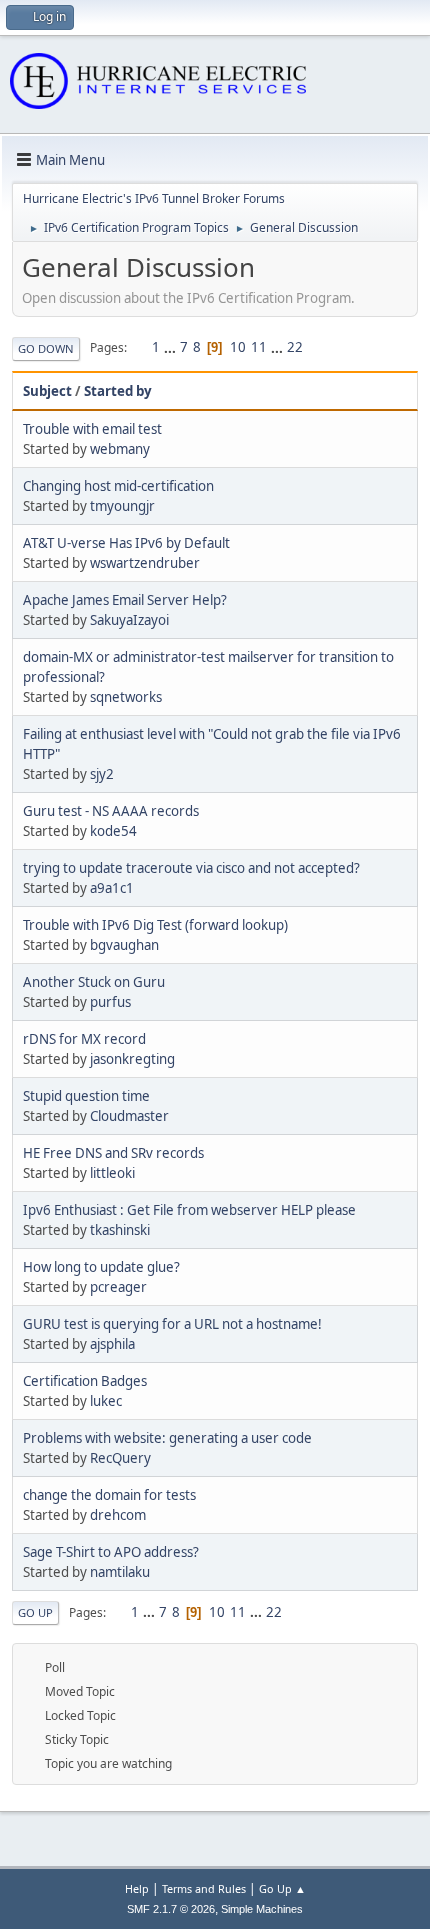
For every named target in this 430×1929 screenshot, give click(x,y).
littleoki (112, 1173)
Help (137, 1888)
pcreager (118, 1287)
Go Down (46, 348)
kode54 (113, 831)
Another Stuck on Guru (94, 982)
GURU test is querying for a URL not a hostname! (172, 1324)
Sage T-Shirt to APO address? (111, 1552)
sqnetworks (126, 697)
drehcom (118, 1515)
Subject (47, 391)
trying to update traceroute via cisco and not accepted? (191, 868)
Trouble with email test (92, 429)
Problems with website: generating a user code (167, 1438)
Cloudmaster (129, 1116)
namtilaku (120, 1572)
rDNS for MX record (84, 1039)
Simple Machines (262, 1909)
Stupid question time (86, 1096)
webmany (120, 449)
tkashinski (120, 1230)
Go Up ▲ (282, 1888)
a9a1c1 (112, 888)
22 (295, 347)
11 (259, 347)
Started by (118, 391)
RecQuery (120, 1458)
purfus (110, 1002)
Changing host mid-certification (118, 486)
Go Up (35, 1612)
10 (238, 347)
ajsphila (112, 1344)
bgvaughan (124, 945)
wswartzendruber (145, 563)
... (171, 347)
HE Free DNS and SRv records (113, 1153)
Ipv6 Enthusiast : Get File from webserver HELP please (189, 1210)
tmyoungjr (122, 506)
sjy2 (102, 774)
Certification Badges (85, 1381)
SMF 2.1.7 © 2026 (171, 1909)
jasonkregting (132, 1059)
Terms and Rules (204, 1888)
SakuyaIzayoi (129, 620)
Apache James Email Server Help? (125, 600)
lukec (106, 1401)
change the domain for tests (109, 1495)
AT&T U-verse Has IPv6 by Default (126, 543)
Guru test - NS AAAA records (111, 811)
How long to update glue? (101, 1267)
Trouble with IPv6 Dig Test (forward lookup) (155, 925)
